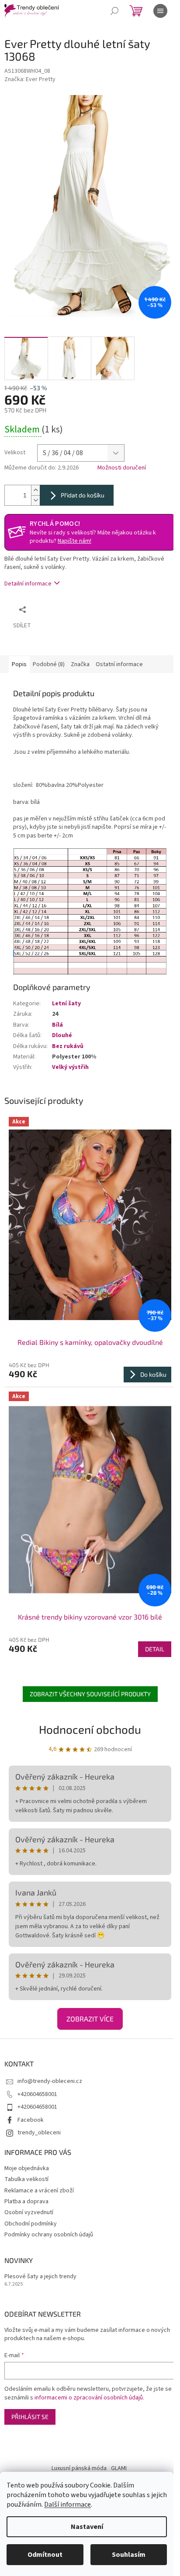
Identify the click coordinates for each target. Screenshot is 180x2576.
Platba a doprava (26, 2202)
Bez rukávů (68, 1046)
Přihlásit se (30, 2417)
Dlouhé (62, 1035)
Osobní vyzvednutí (29, 2212)
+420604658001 (37, 2094)
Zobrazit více (90, 2019)
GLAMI (119, 2468)
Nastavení (87, 2527)
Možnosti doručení (122, 468)
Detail (155, 1649)
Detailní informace (28, 584)
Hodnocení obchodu (90, 1729)
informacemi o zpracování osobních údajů (89, 2398)
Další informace (67, 2505)
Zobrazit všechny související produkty (90, 1694)
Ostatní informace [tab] (119, 664)
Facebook (31, 2120)
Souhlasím (129, 2555)
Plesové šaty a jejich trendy (40, 2277)
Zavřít (77, 609)
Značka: (30, 79)
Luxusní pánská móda (79, 2468)
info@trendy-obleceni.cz (50, 2081)
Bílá (57, 1025)
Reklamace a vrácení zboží (39, 2191)
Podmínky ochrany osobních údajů (49, 2235)
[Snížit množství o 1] (35, 500)
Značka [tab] (80, 664)
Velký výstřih (70, 1067)
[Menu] (160, 11)
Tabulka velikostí (26, 2179)
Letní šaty (66, 1004)
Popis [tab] (19, 664)
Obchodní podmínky (31, 2224)
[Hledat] (114, 11)
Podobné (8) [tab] (49, 664)
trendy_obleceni (39, 2133)
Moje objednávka (27, 2168)
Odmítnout (45, 2555)
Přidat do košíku (83, 495)
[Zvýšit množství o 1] (35, 490)
